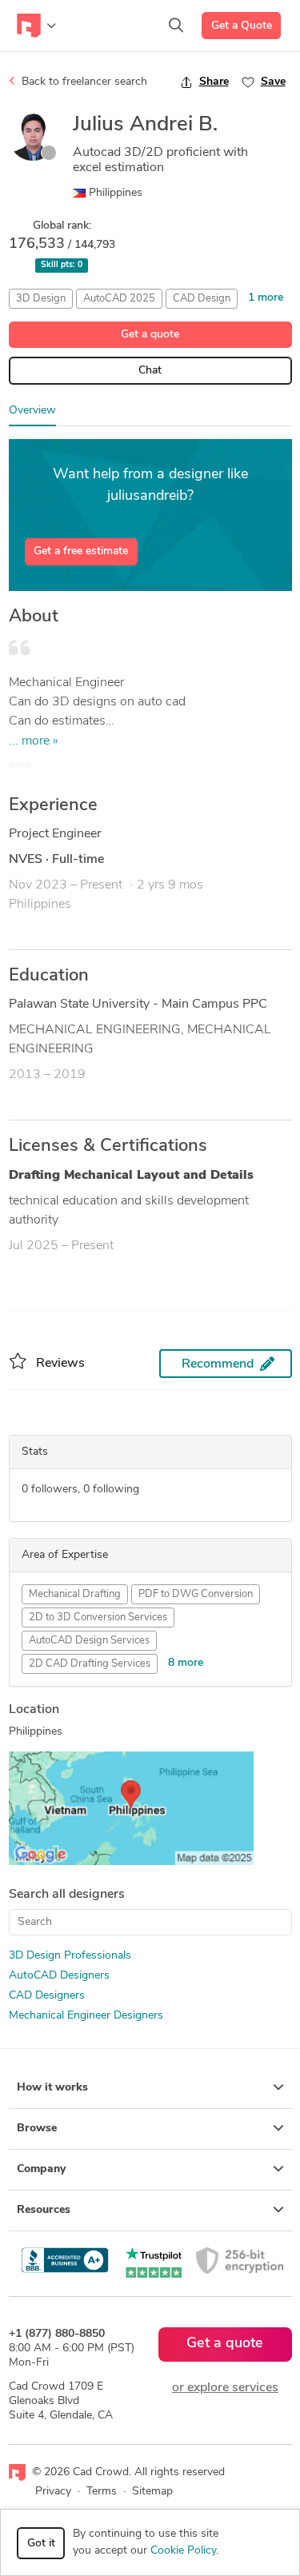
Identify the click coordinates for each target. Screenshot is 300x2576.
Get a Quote (242, 26)
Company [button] (41, 2169)
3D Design (41, 299)
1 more (266, 298)
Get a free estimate (81, 551)
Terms (102, 2492)
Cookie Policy (183, 2551)
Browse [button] (37, 2129)
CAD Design (202, 299)
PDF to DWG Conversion (196, 1594)
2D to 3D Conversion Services (98, 1617)
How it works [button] (52, 2088)
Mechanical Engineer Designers (86, 2016)
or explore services (225, 2388)
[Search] (176, 26)
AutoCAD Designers (59, 1976)
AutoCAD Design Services (89, 1641)
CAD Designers (47, 1996)
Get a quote (150, 335)
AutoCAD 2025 (119, 299)
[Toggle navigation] (36, 26)
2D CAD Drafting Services (90, 1664)
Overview (32, 411)
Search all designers (67, 1895)
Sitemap (152, 2492)
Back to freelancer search (83, 82)
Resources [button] (44, 2210)
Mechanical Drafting (75, 1594)
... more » (34, 741)
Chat (150, 371)
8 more (186, 1663)
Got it (41, 2544)
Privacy (53, 2492)
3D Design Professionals (70, 1956)
